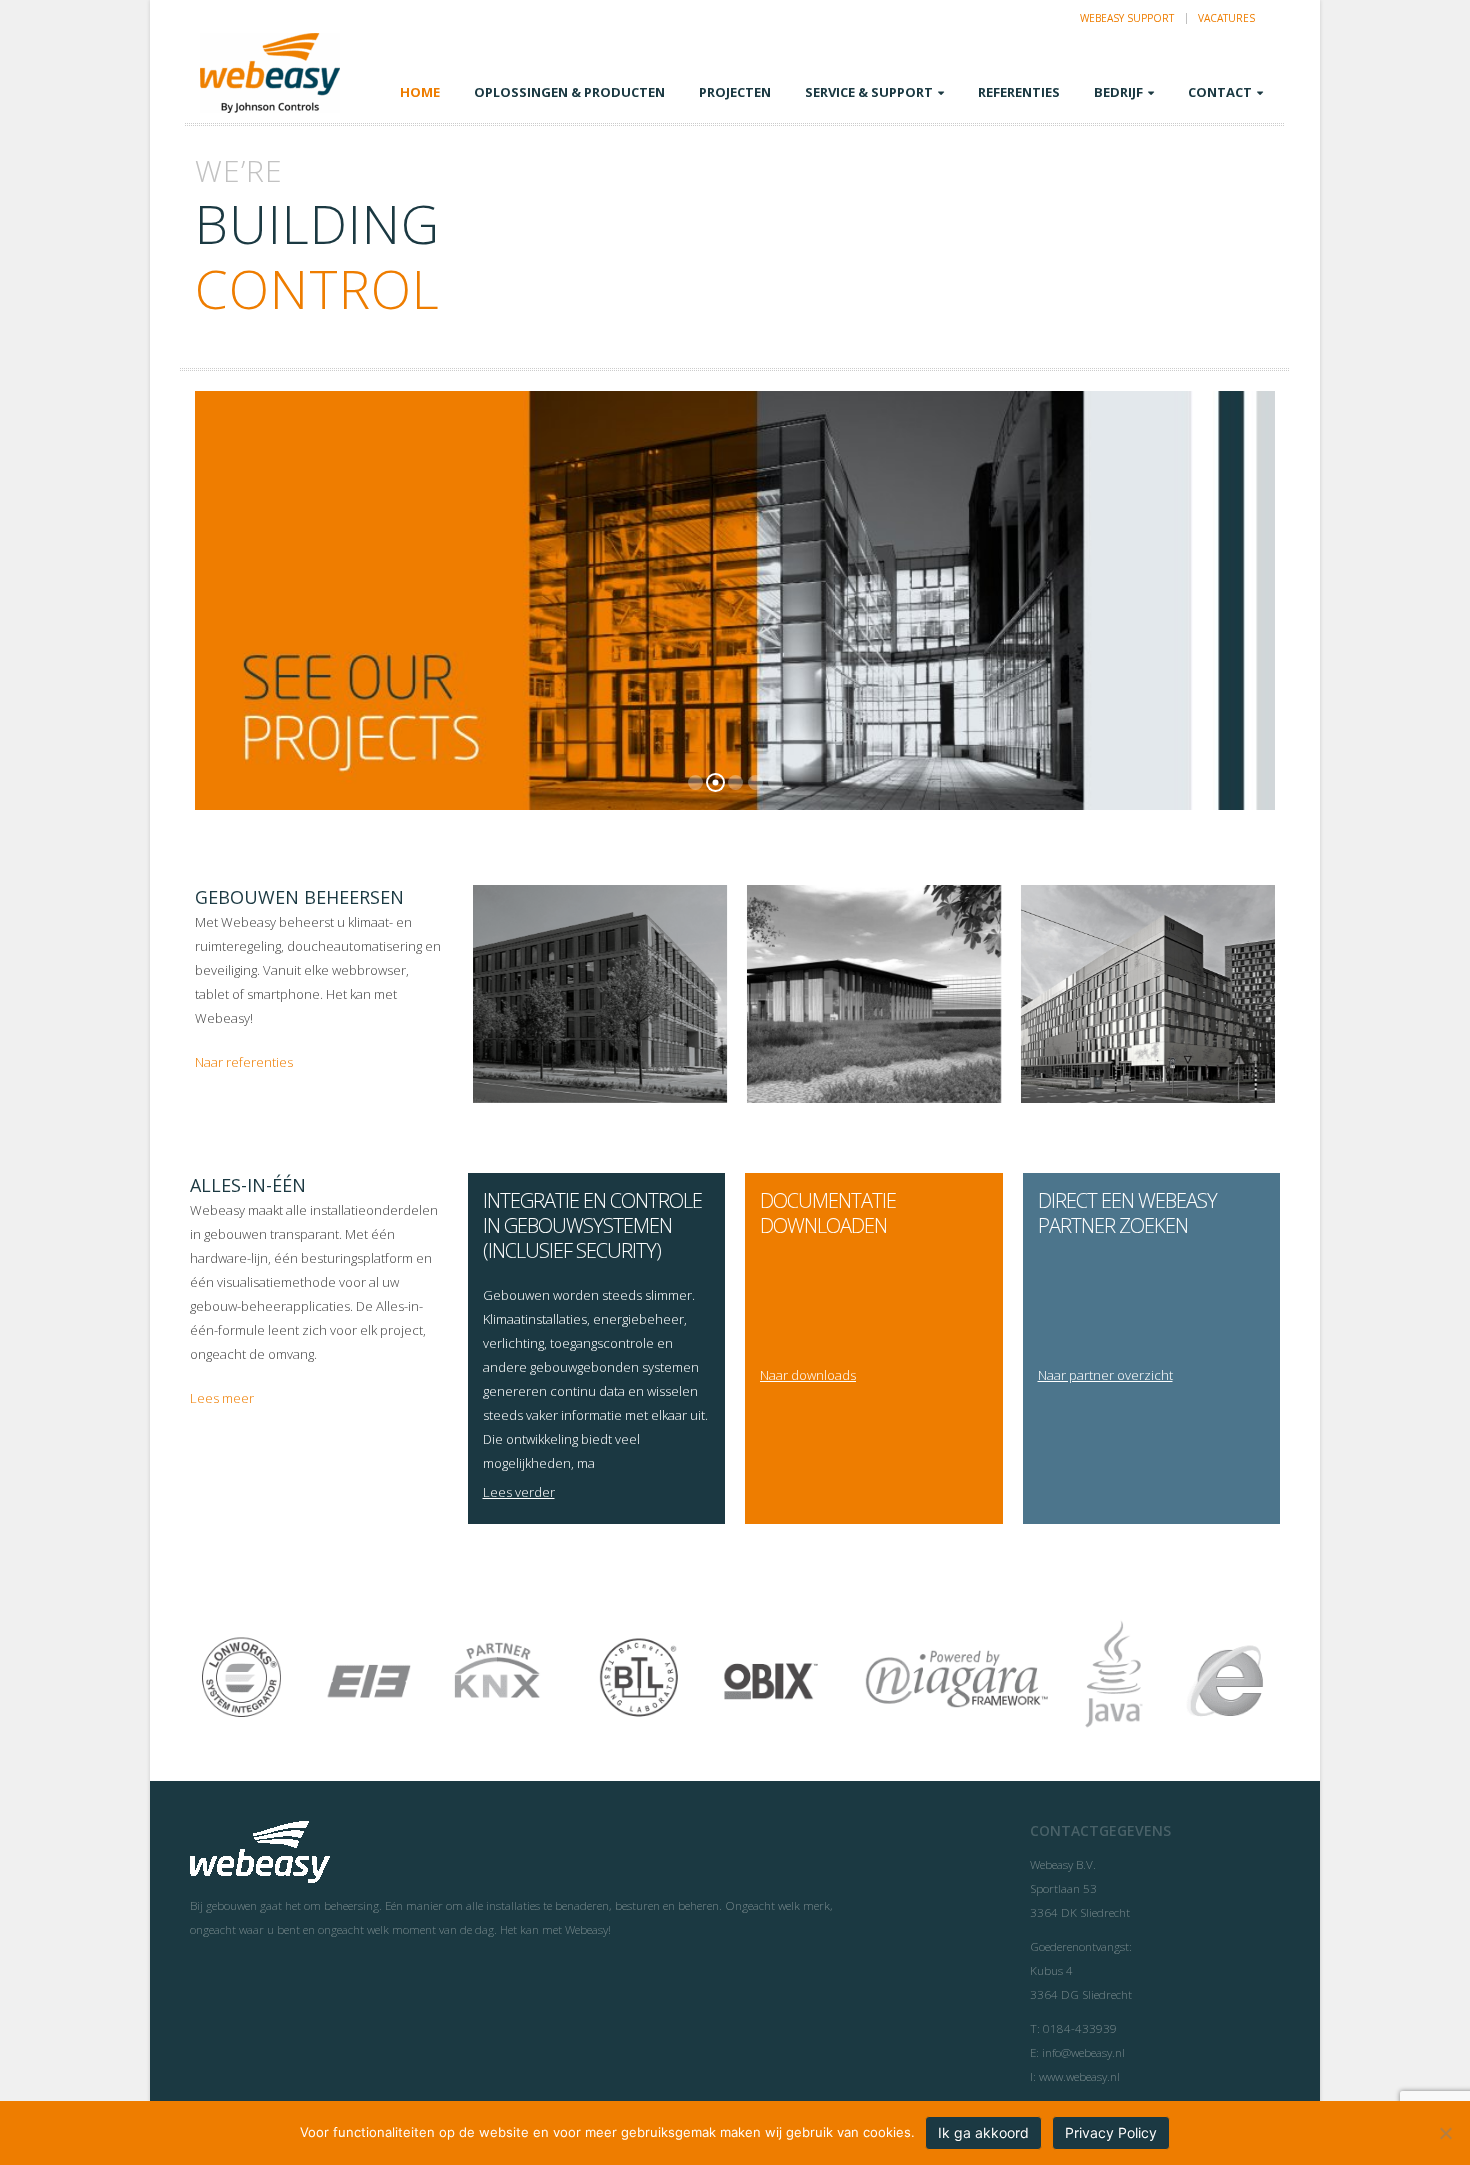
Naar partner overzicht (1105, 1375)
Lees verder (519, 1492)
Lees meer (222, 1398)
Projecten (735, 92)
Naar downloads (808, 1375)
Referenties (1019, 92)
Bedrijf (1118, 92)
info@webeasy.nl (1083, 2052)
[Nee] (1445, 2133)
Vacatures (1226, 18)
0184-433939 (1080, 2028)
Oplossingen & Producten (569, 92)
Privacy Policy (1111, 2132)
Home (420, 92)
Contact (1220, 92)
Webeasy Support (1127, 18)
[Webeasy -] (270, 73)
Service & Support (869, 92)
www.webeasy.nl (1079, 2076)
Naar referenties (244, 1062)
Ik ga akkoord (983, 2132)
